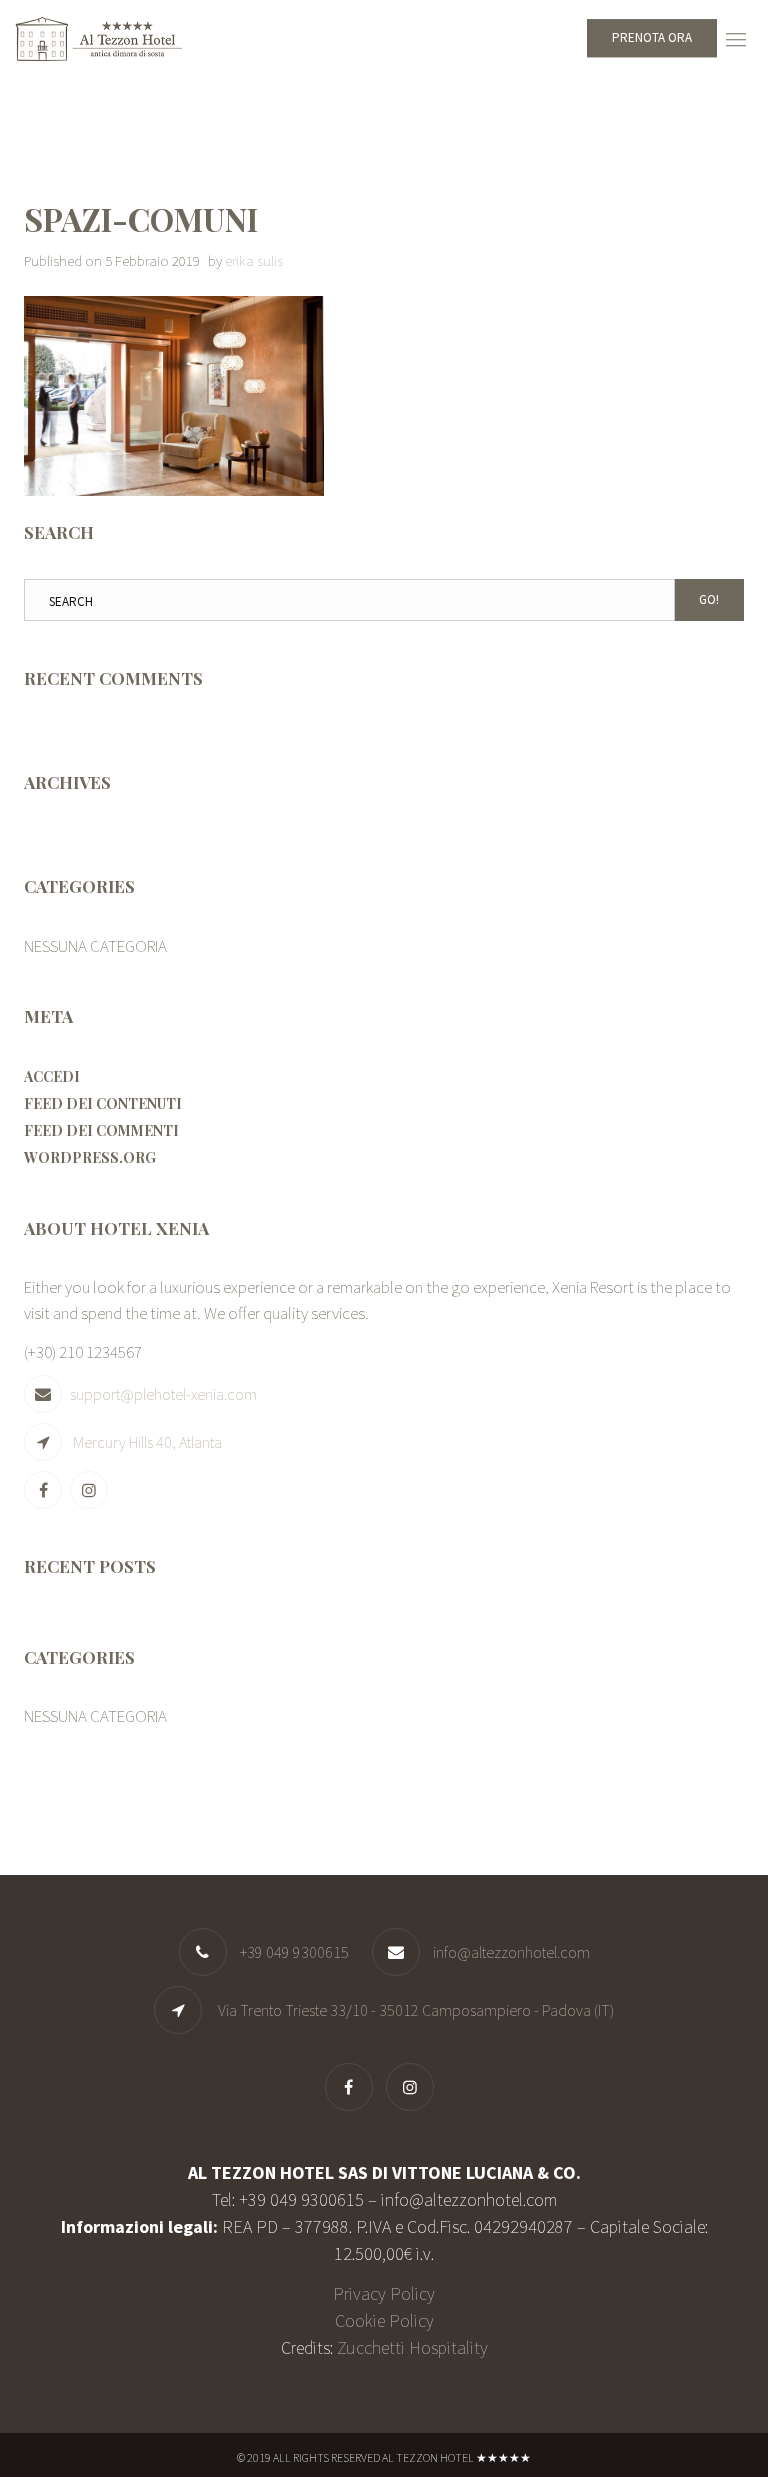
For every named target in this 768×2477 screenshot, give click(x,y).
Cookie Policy (384, 2320)
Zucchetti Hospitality (412, 2347)
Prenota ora (652, 37)
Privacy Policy (384, 2293)
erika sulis (254, 260)
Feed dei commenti (101, 1130)
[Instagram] (91, 1490)
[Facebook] (45, 1490)
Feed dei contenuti (103, 1103)
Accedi (52, 1076)
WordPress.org (90, 1157)
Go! (709, 599)
